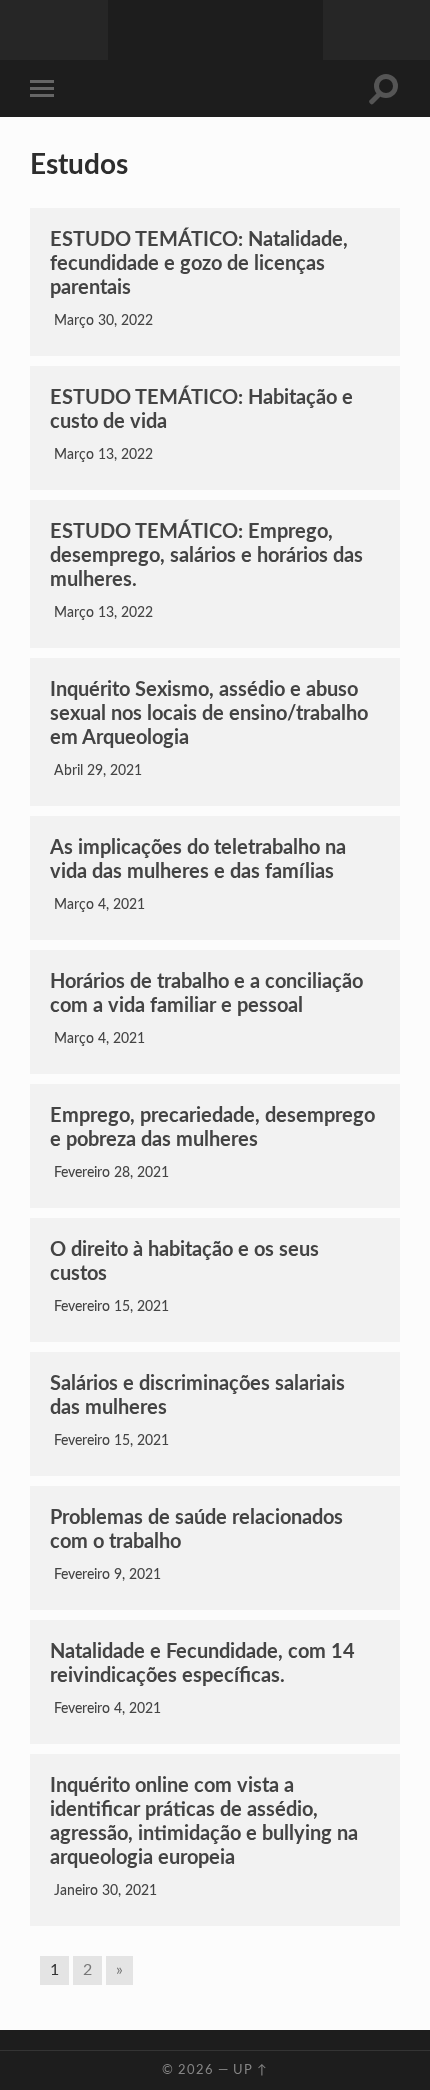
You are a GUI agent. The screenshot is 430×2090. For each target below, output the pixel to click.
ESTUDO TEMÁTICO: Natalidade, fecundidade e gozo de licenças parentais (199, 264)
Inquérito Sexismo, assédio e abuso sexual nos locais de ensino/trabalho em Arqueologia (209, 714)
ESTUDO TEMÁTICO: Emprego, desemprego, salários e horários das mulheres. (206, 556)
